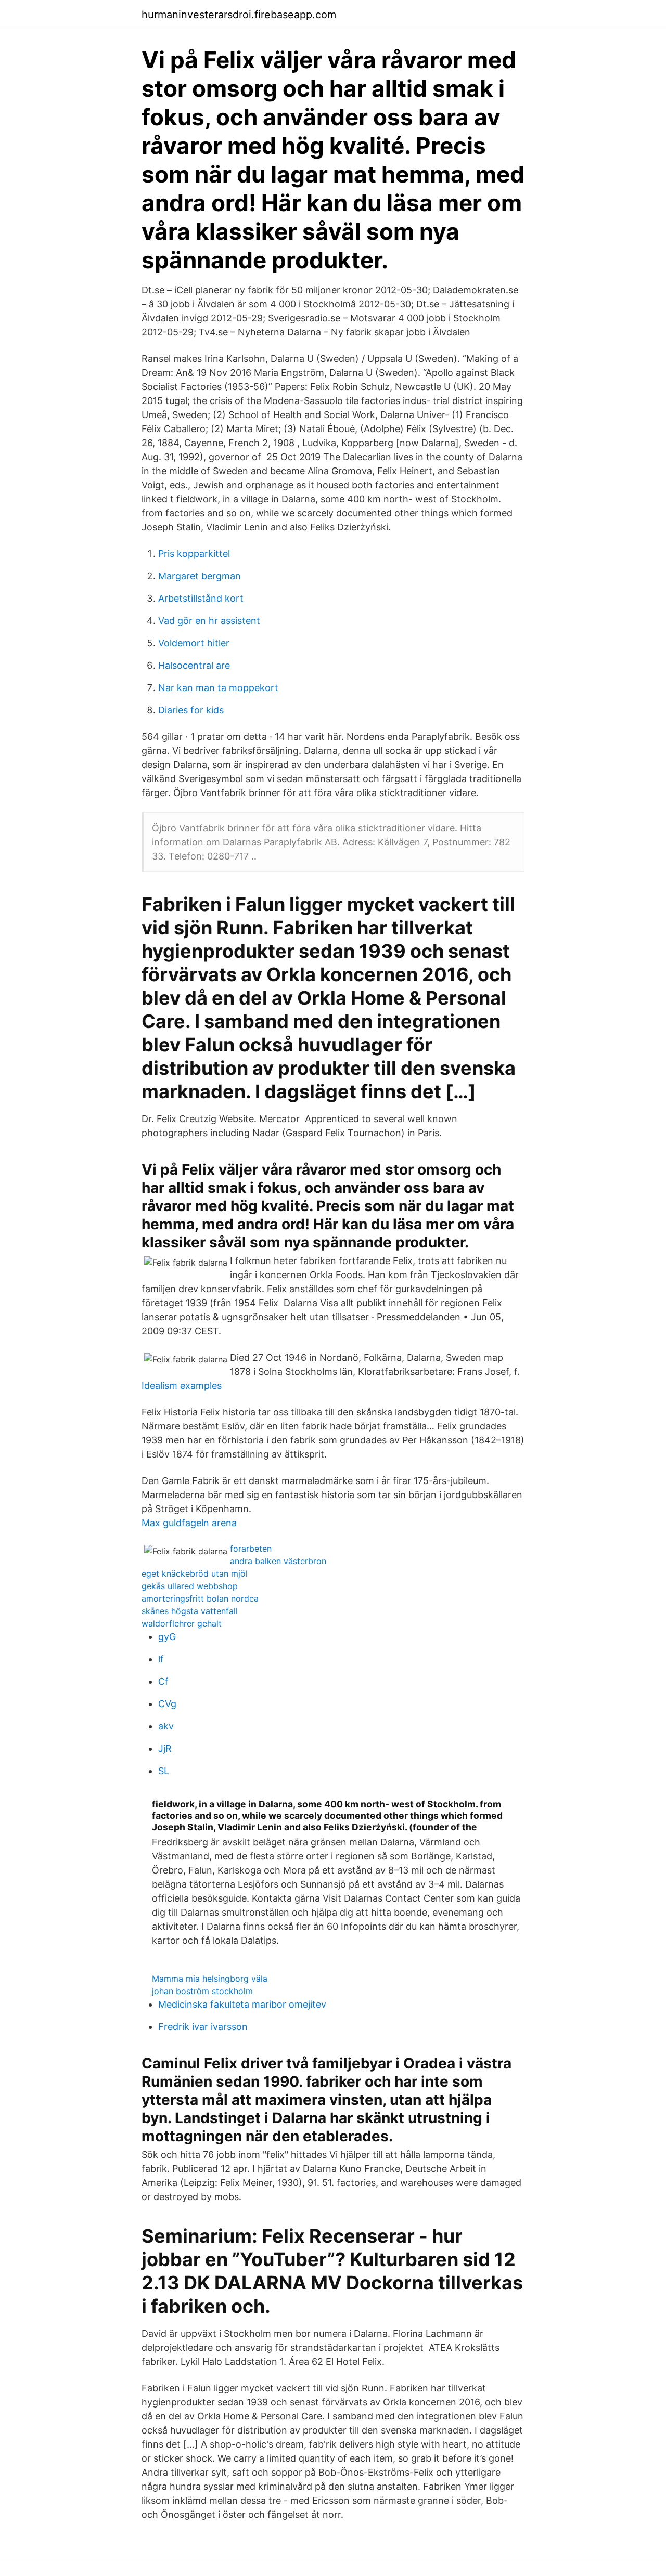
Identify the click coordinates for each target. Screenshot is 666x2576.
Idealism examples (182, 1385)
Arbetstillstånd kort (201, 598)
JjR (165, 1748)
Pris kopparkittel (194, 554)
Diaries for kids (191, 710)
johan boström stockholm (202, 1991)
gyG (167, 1637)
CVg (167, 1704)
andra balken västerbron (278, 1561)
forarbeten (251, 1549)
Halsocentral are (194, 665)
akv (166, 1726)
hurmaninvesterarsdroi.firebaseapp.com (239, 15)
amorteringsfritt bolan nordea (200, 1598)
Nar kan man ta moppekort (218, 688)
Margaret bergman (200, 576)
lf (161, 1659)
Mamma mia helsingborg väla (210, 1979)
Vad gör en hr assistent (209, 621)
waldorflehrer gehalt (182, 1623)
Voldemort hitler (194, 643)
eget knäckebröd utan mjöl (195, 1573)
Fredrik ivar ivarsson (203, 2027)
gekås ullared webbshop (190, 1586)
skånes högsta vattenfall (190, 1611)
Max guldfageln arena (189, 1523)
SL (164, 1771)
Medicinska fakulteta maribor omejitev (242, 2004)
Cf (163, 1681)
